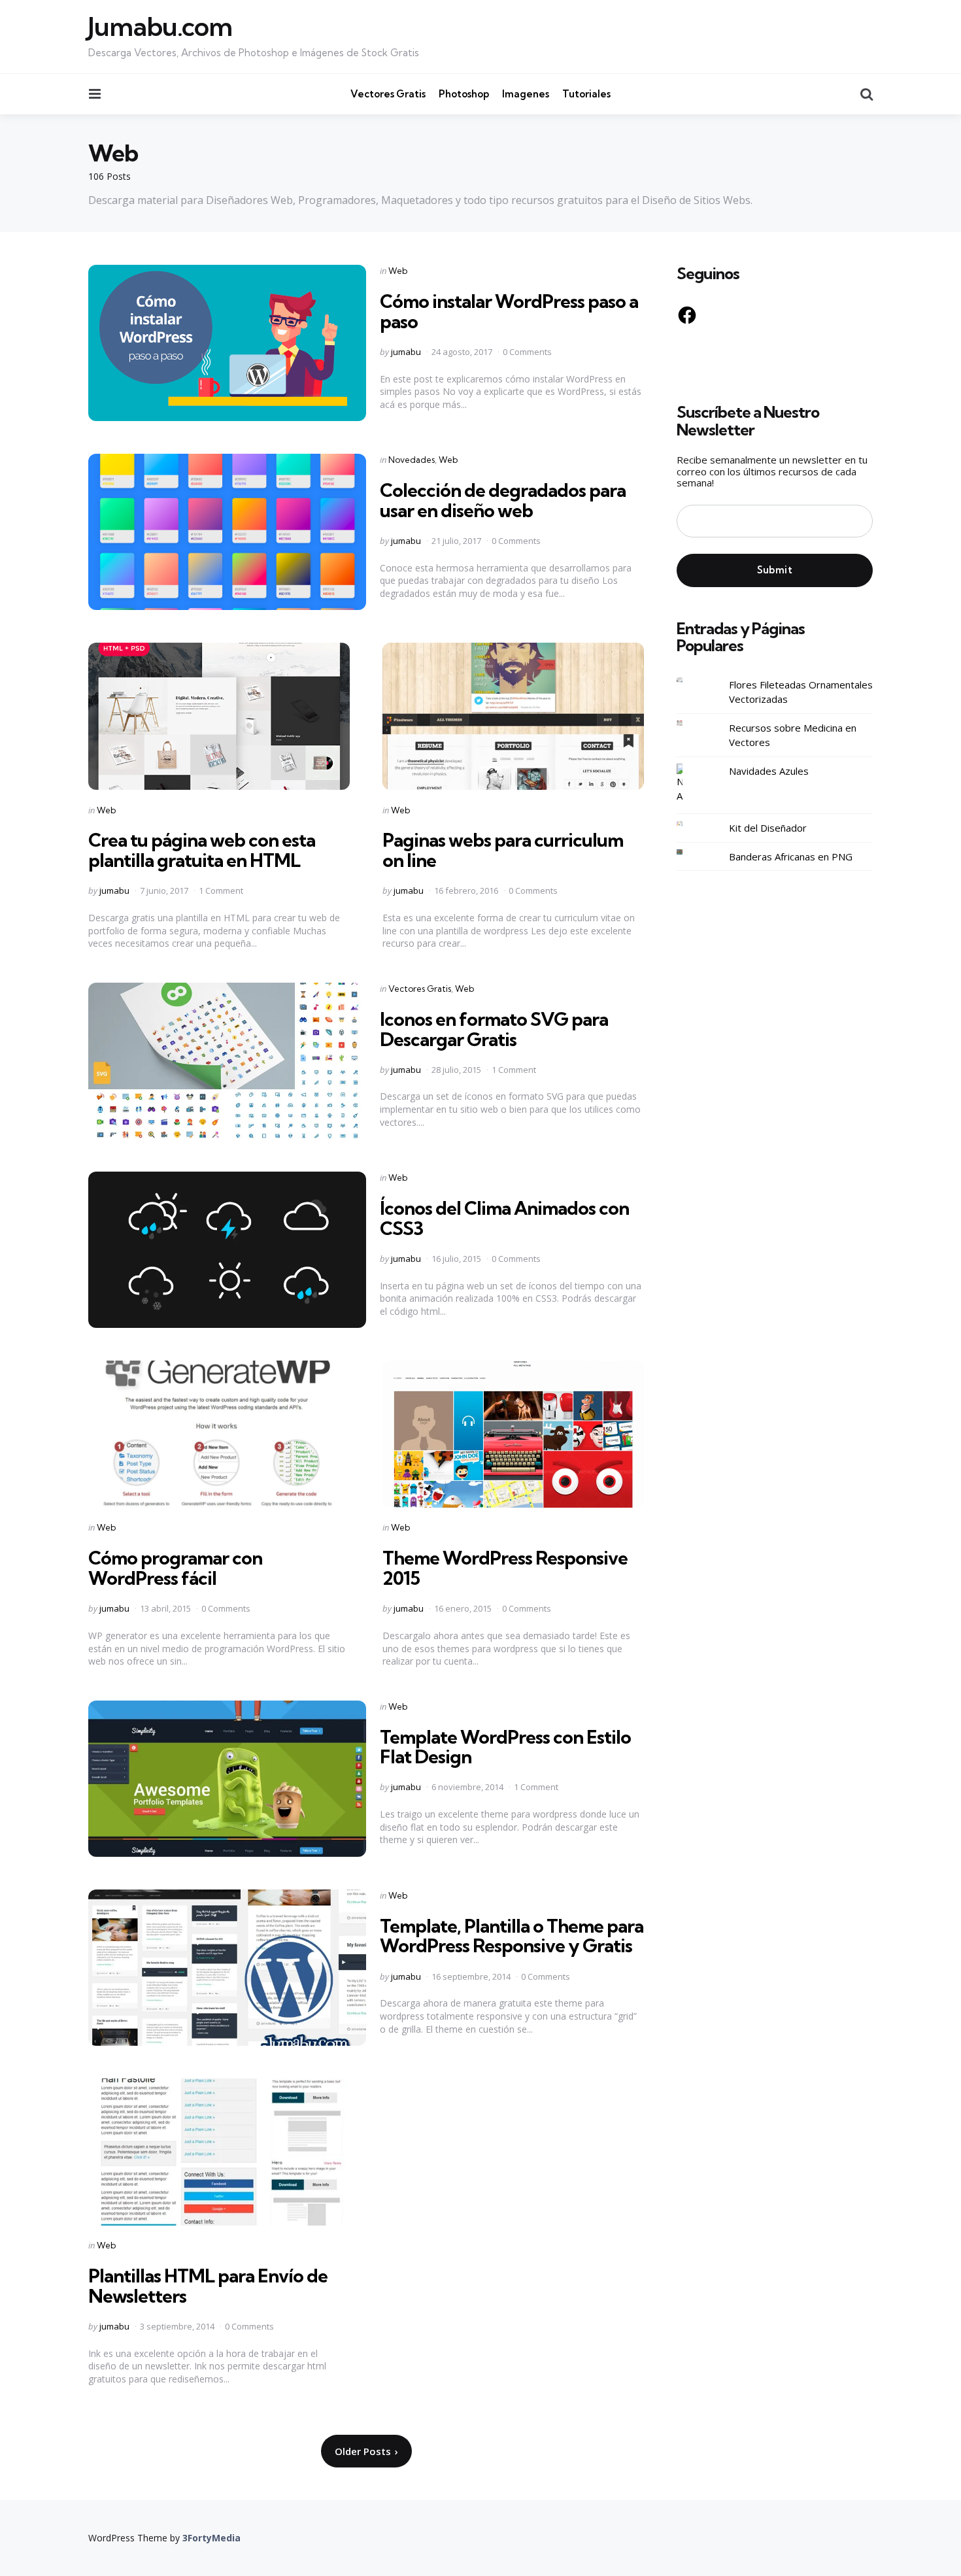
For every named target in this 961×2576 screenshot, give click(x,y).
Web (398, 271)
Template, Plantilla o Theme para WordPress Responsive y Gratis (512, 1936)
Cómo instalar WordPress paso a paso (509, 311)
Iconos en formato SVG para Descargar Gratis (494, 1029)
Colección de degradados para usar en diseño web (503, 500)
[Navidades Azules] (690, 784)
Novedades (412, 460)
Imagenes (526, 94)
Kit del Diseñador (768, 828)
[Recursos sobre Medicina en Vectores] (690, 723)
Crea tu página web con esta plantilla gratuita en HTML (202, 850)
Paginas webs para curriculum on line (503, 850)
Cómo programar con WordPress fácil (175, 1568)
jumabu (406, 352)
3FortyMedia (211, 2538)
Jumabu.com (160, 27)
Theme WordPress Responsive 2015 (505, 1568)
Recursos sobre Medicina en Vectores (793, 735)
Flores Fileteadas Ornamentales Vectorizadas (801, 692)
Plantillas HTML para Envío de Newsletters (208, 2286)
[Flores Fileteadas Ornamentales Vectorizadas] (690, 680)
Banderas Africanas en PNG (791, 856)
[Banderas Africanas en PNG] (690, 852)
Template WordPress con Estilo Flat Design (505, 1747)
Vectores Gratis (388, 94)
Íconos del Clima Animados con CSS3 (504, 1218)
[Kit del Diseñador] (690, 823)
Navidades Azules (769, 771)
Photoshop (464, 94)
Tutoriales (586, 94)
